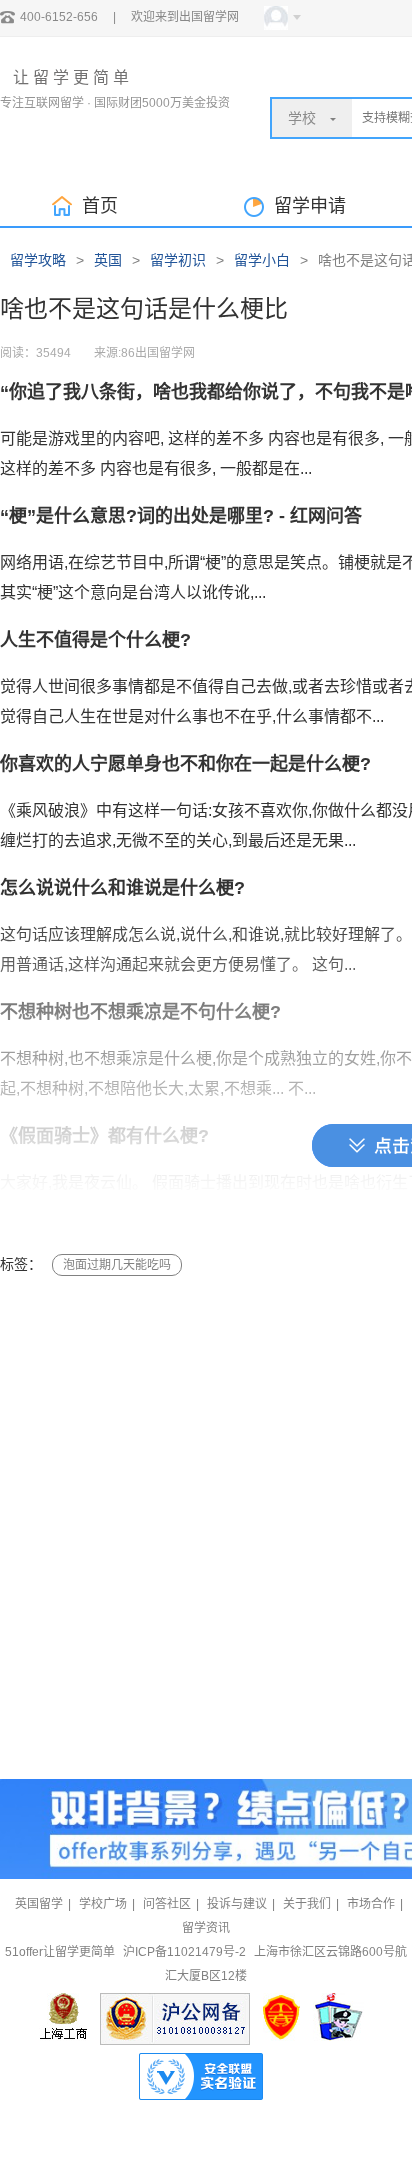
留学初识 (178, 260)
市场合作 (371, 1904)
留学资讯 (206, 1928)
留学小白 (262, 260)
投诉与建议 (237, 1904)
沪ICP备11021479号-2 (184, 1952)
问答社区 (167, 1904)
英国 (108, 260)
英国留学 (39, 1904)
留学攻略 (38, 260)
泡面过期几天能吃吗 (117, 1265)
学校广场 (103, 1904)
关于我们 (307, 1904)
